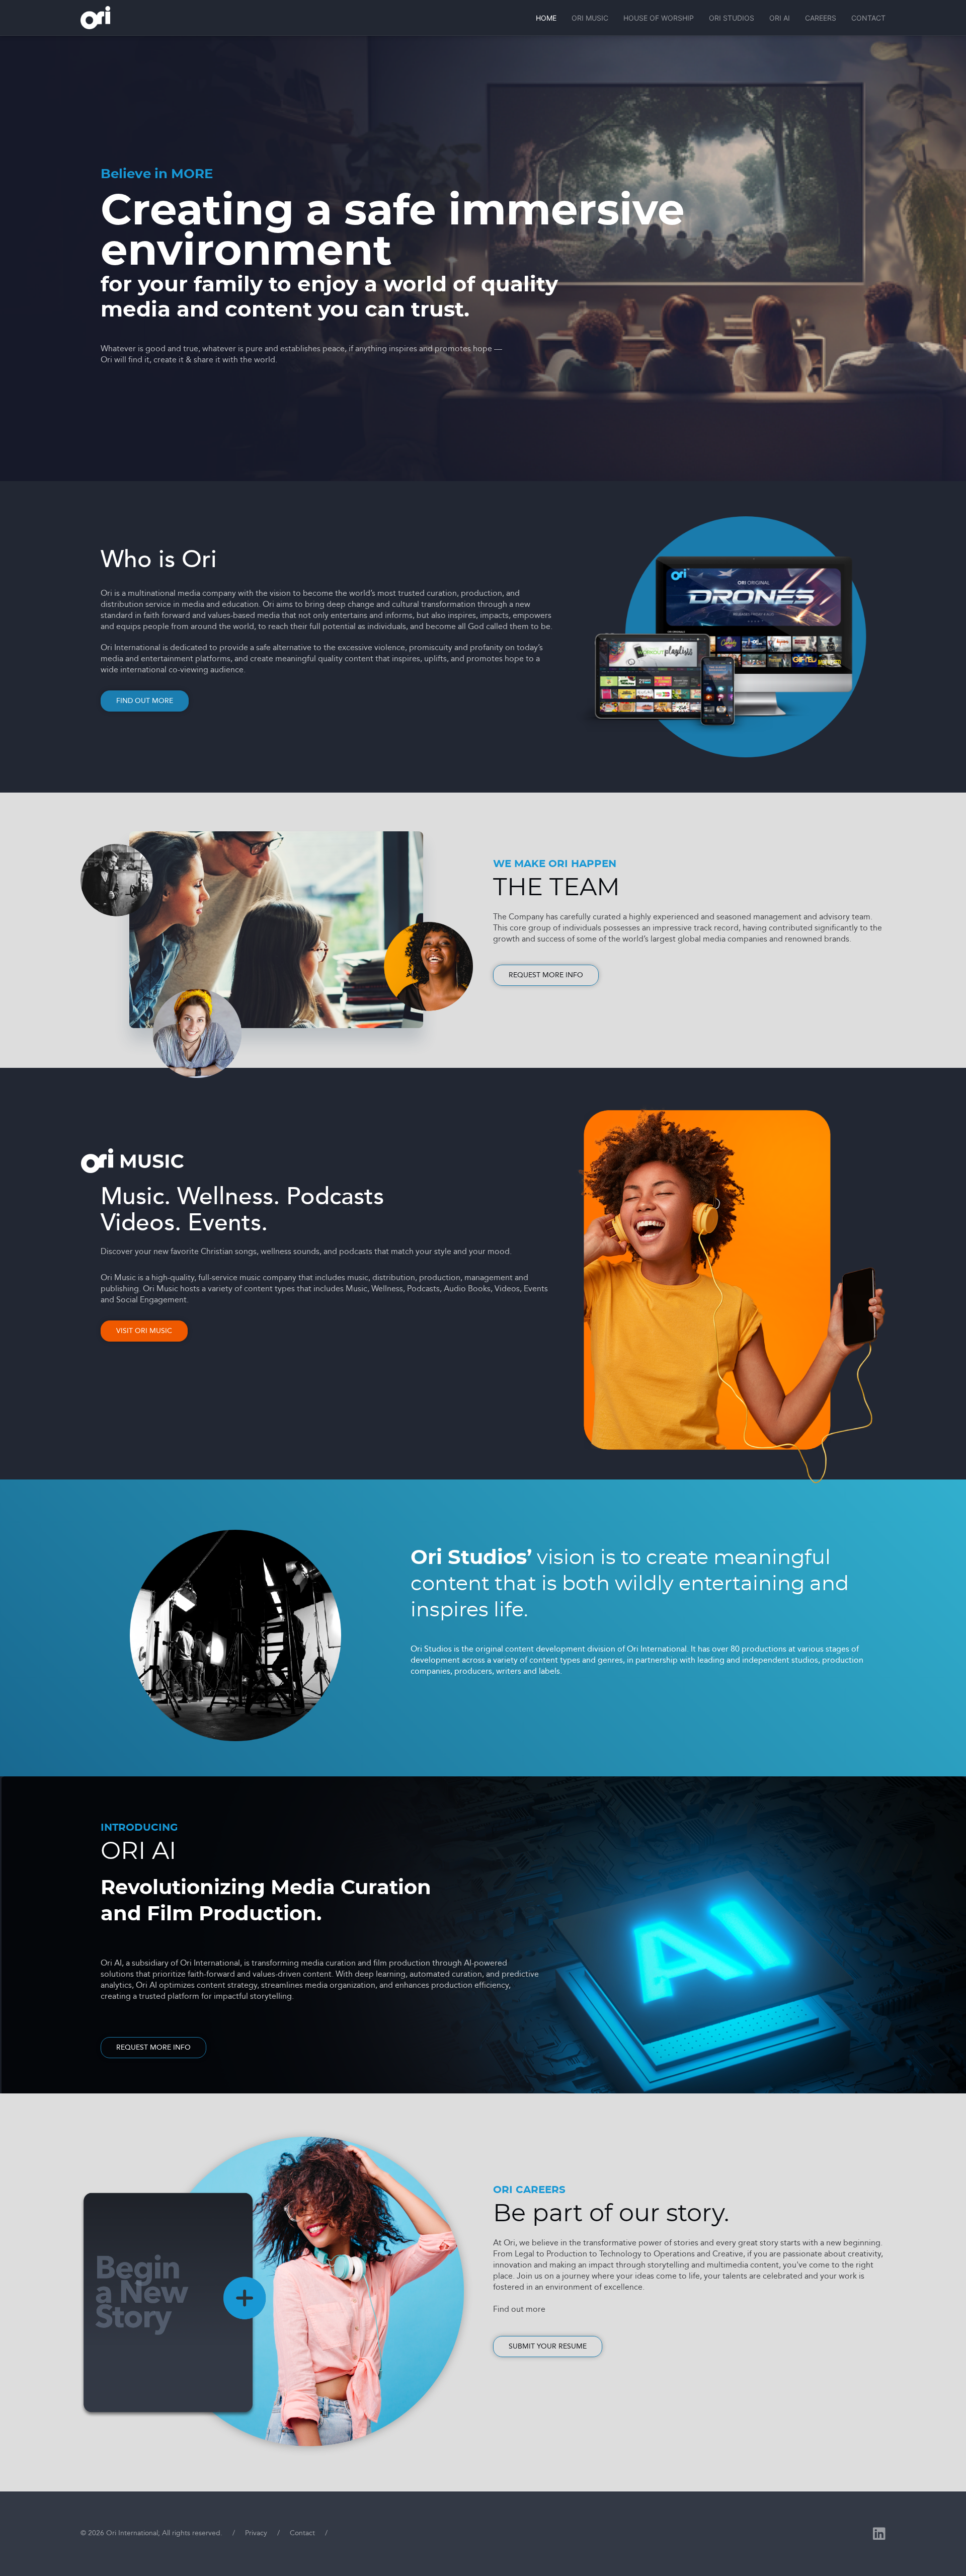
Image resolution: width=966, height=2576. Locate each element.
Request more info (546, 975)
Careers (821, 18)
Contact (868, 18)
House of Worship (659, 18)
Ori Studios (732, 18)
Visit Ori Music (144, 1331)
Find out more (145, 701)
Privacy (256, 2533)
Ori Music (590, 18)
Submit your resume (548, 2346)
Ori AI (780, 18)
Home (546, 18)
